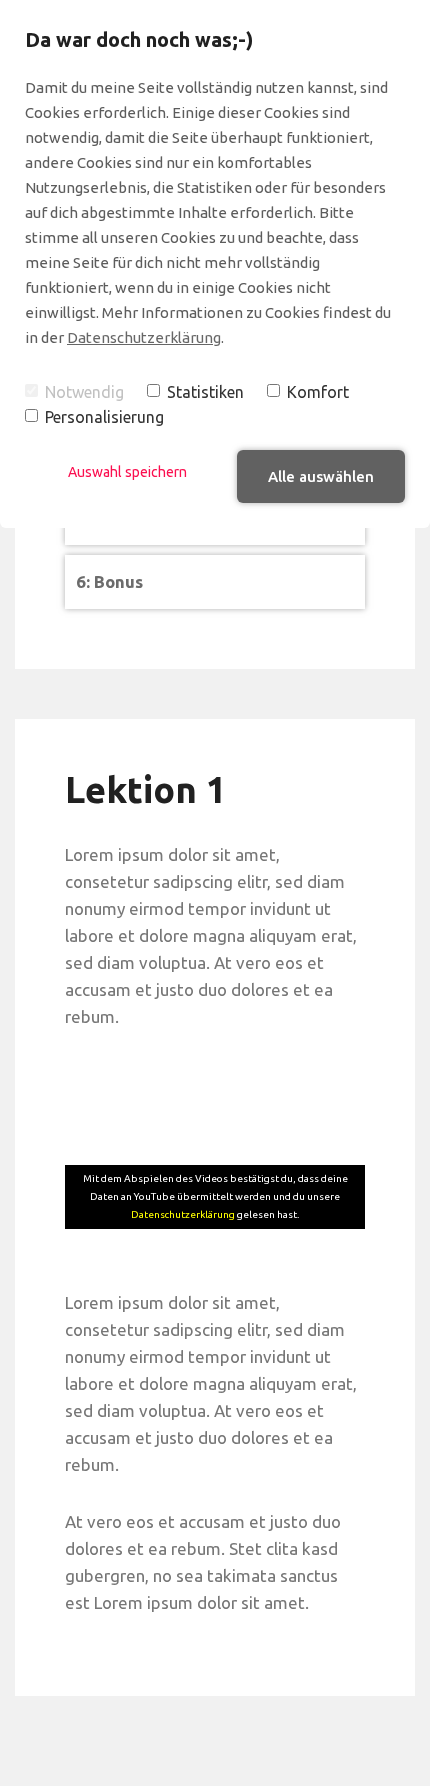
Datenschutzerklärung (144, 337)
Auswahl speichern (127, 472)
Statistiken (205, 392)
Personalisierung (104, 417)
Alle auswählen (321, 476)
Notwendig (84, 392)
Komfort (318, 392)
